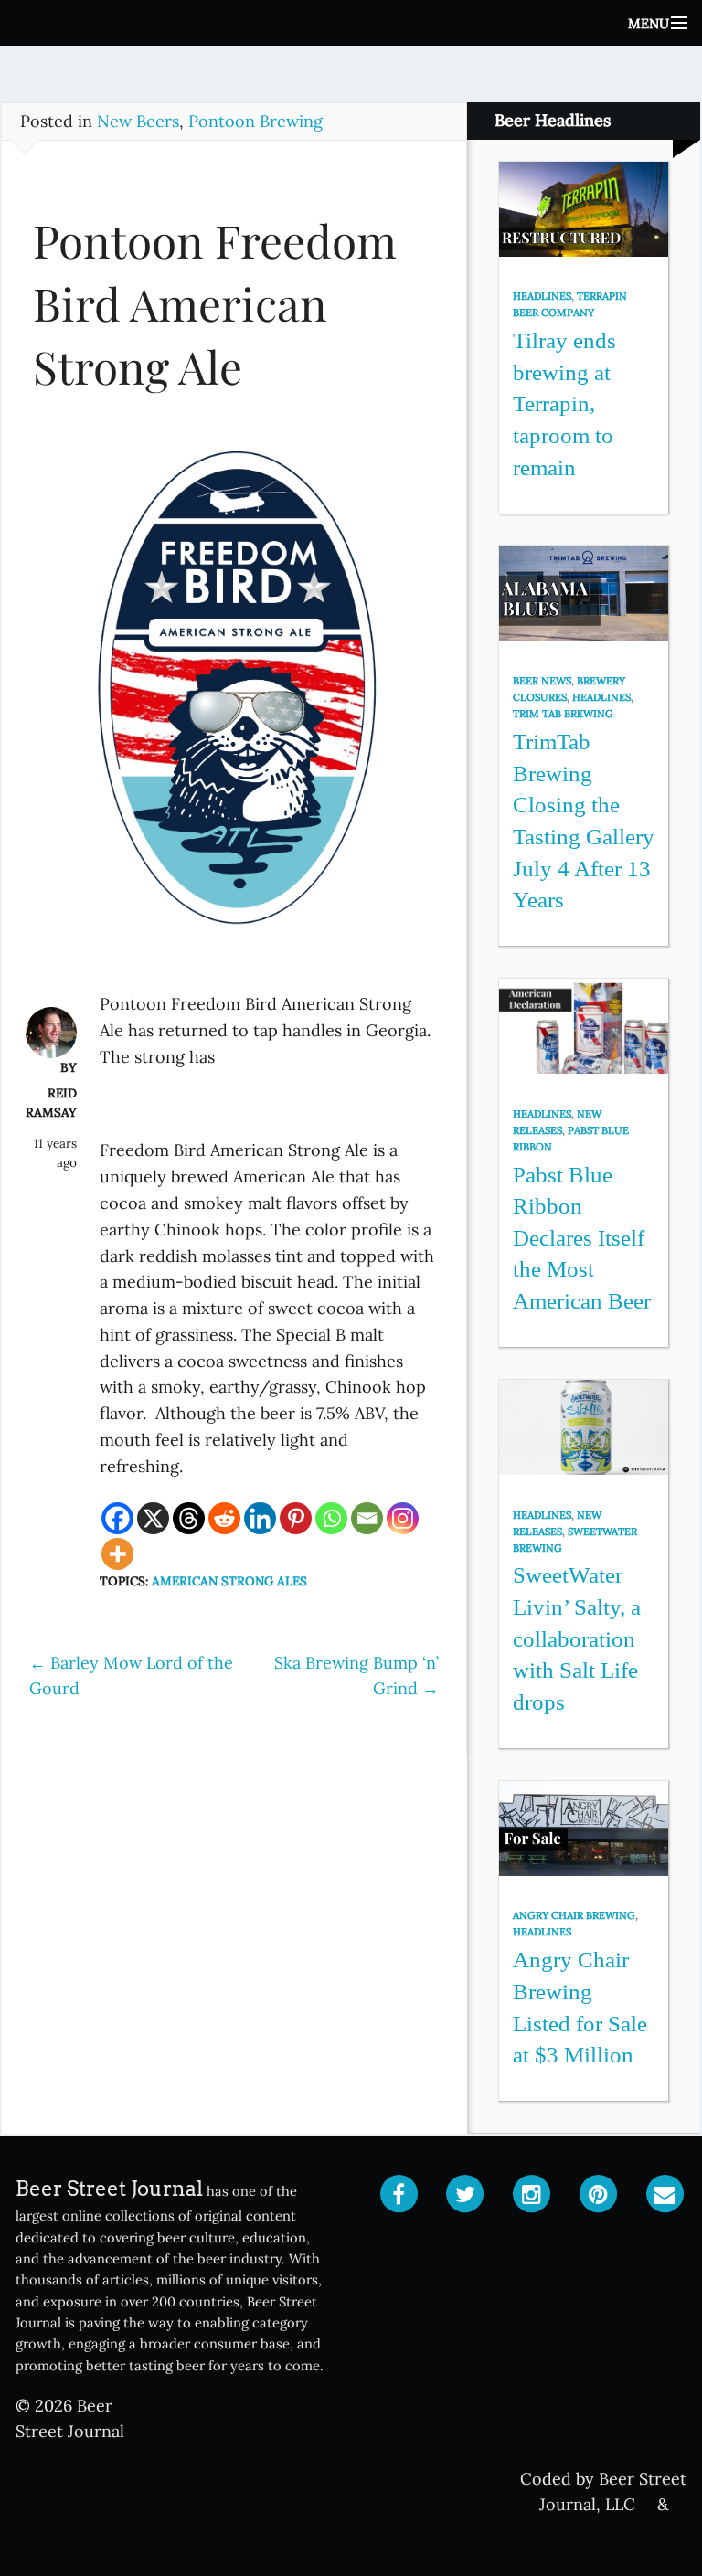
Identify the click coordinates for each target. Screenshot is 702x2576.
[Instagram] (403, 1518)
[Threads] (189, 1518)
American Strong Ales (229, 1581)
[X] (153, 1518)
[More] (117, 1554)
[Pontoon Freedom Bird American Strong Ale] (234, 704)
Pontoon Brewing (255, 121)
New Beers (138, 121)
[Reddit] (224, 1518)
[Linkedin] (260, 1518)
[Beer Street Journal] (351, 23)
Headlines (542, 296)
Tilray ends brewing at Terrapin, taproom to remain (564, 404)
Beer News (542, 681)
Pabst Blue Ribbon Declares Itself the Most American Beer (582, 1238)
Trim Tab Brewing (563, 714)
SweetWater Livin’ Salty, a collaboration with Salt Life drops (577, 1638)
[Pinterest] (296, 1518)
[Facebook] (117, 1518)
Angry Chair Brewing (574, 1915)
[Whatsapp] (331, 1518)
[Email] (367, 1518)
